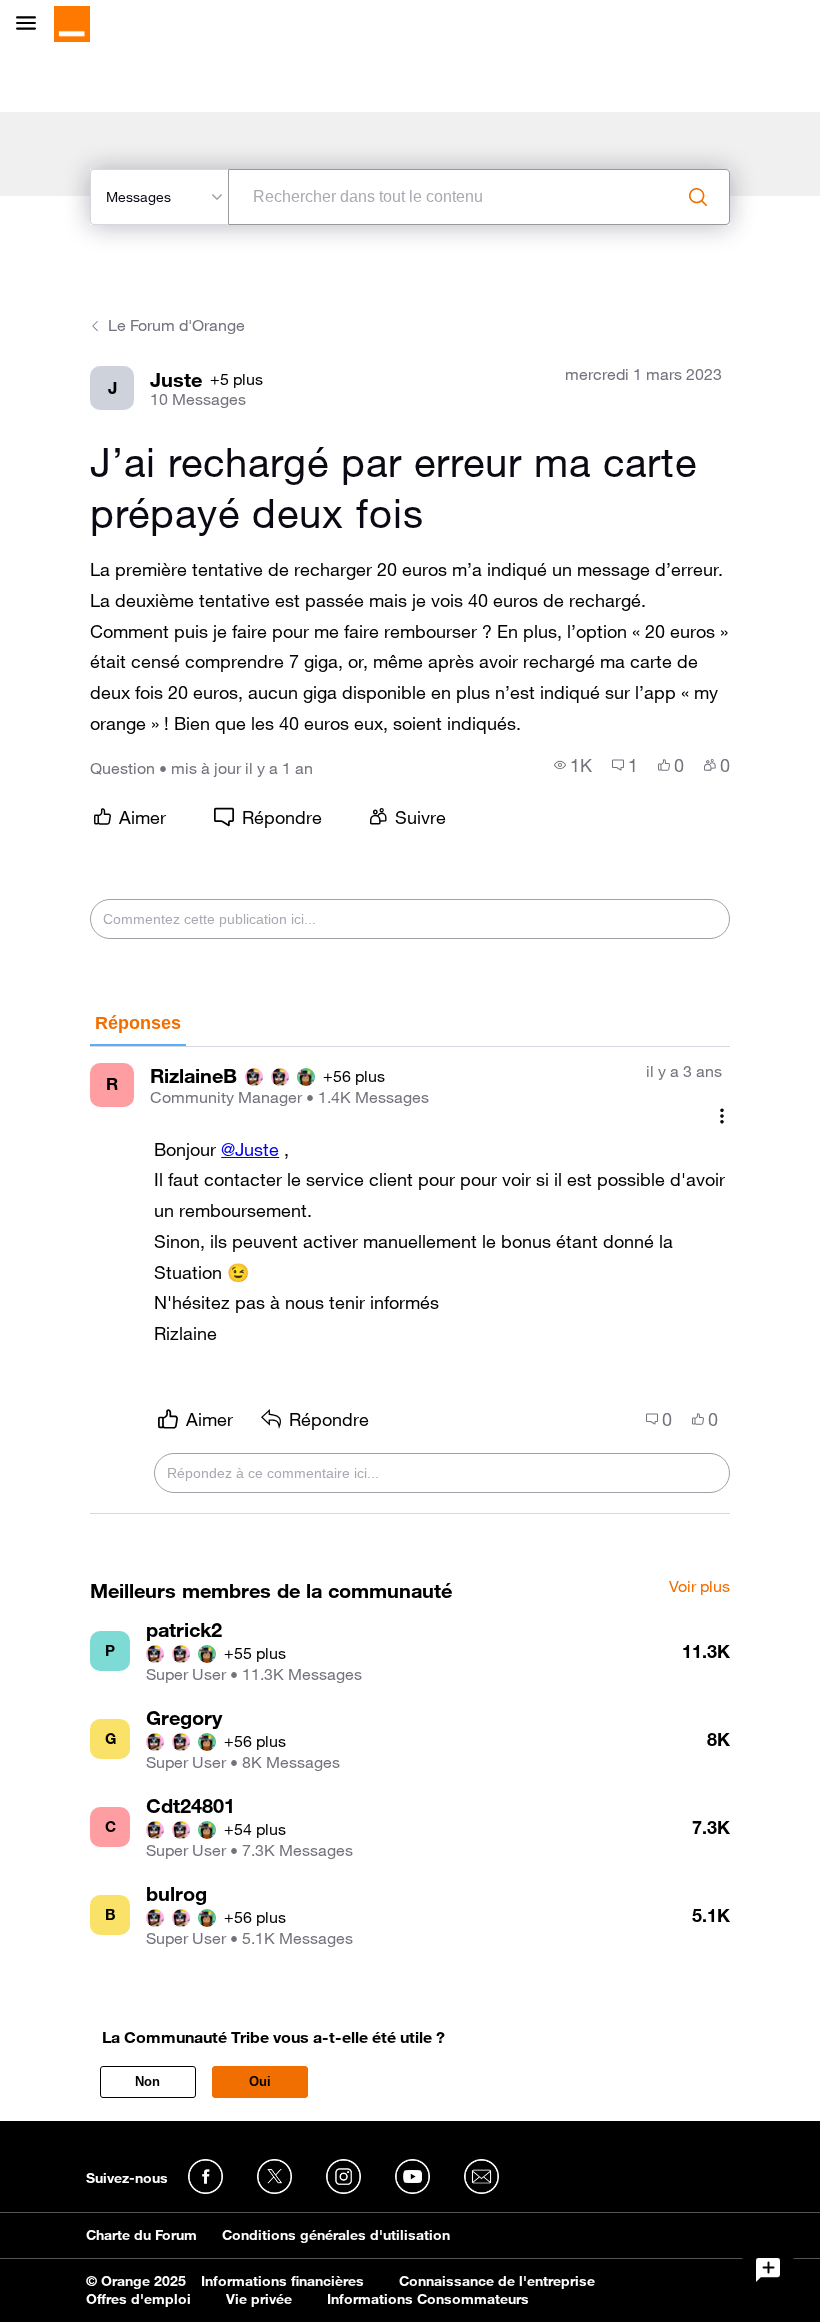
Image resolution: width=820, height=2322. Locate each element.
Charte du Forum (141, 2235)
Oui (260, 2081)
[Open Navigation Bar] (32, 24)
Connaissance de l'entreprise (497, 2281)
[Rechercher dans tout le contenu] (698, 197)
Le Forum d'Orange (176, 325)
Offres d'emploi (138, 2299)
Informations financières (282, 2281)
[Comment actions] (722, 1116)
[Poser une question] (768, 2270)
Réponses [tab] (138, 1023)
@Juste (250, 1149)
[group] (573, 765)
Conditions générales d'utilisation (336, 2235)
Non (147, 2081)
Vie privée (259, 2299)
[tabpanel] (410, 1280)
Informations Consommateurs (428, 2299)
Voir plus (699, 1587)
